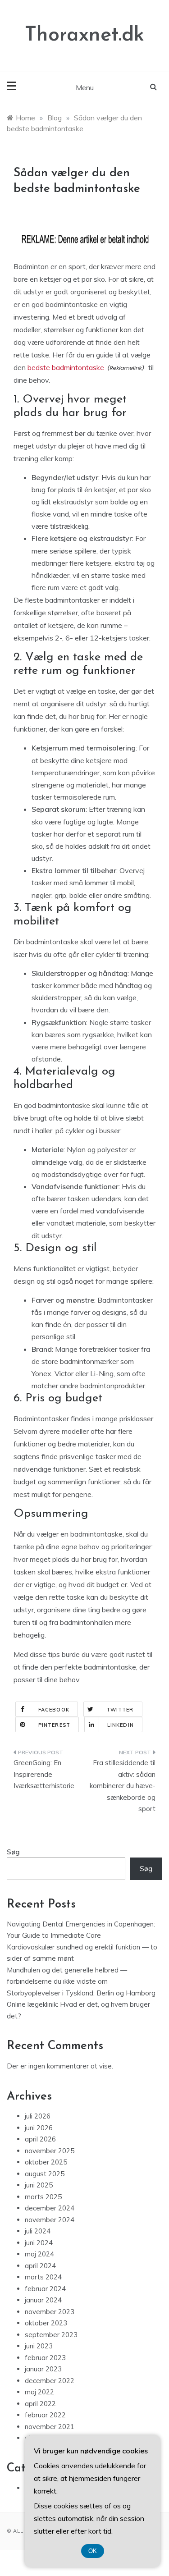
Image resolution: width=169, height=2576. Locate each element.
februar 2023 (45, 2358)
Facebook (54, 1710)
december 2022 (50, 2381)
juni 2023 (39, 2346)
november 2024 (50, 2220)
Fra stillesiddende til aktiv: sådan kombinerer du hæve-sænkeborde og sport (123, 1786)
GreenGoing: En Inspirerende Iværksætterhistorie (44, 1774)
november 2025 (50, 2151)
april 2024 (40, 2266)
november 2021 (50, 2427)
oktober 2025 (46, 2162)
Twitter (120, 1710)
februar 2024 (45, 2289)
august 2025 (45, 2174)
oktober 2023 (46, 2323)
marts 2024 (43, 2277)
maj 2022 (39, 2392)
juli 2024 (38, 2231)
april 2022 (40, 2404)
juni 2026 (39, 2128)
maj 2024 (39, 2254)
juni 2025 (39, 2185)
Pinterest (54, 1725)
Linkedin (121, 1725)
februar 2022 (45, 2415)
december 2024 (50, 2208)
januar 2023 (43, 2369)
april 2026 (40, 2139)
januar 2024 (43, 2300)
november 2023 (50, 2312)
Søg (13, 1852)
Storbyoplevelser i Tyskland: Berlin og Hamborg (81, 1993)
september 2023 (51, 2335)
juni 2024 (39, 2243)
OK (93, 2551)
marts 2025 (43, 2197)
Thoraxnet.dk (84, 35)
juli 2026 (38, 2116)
